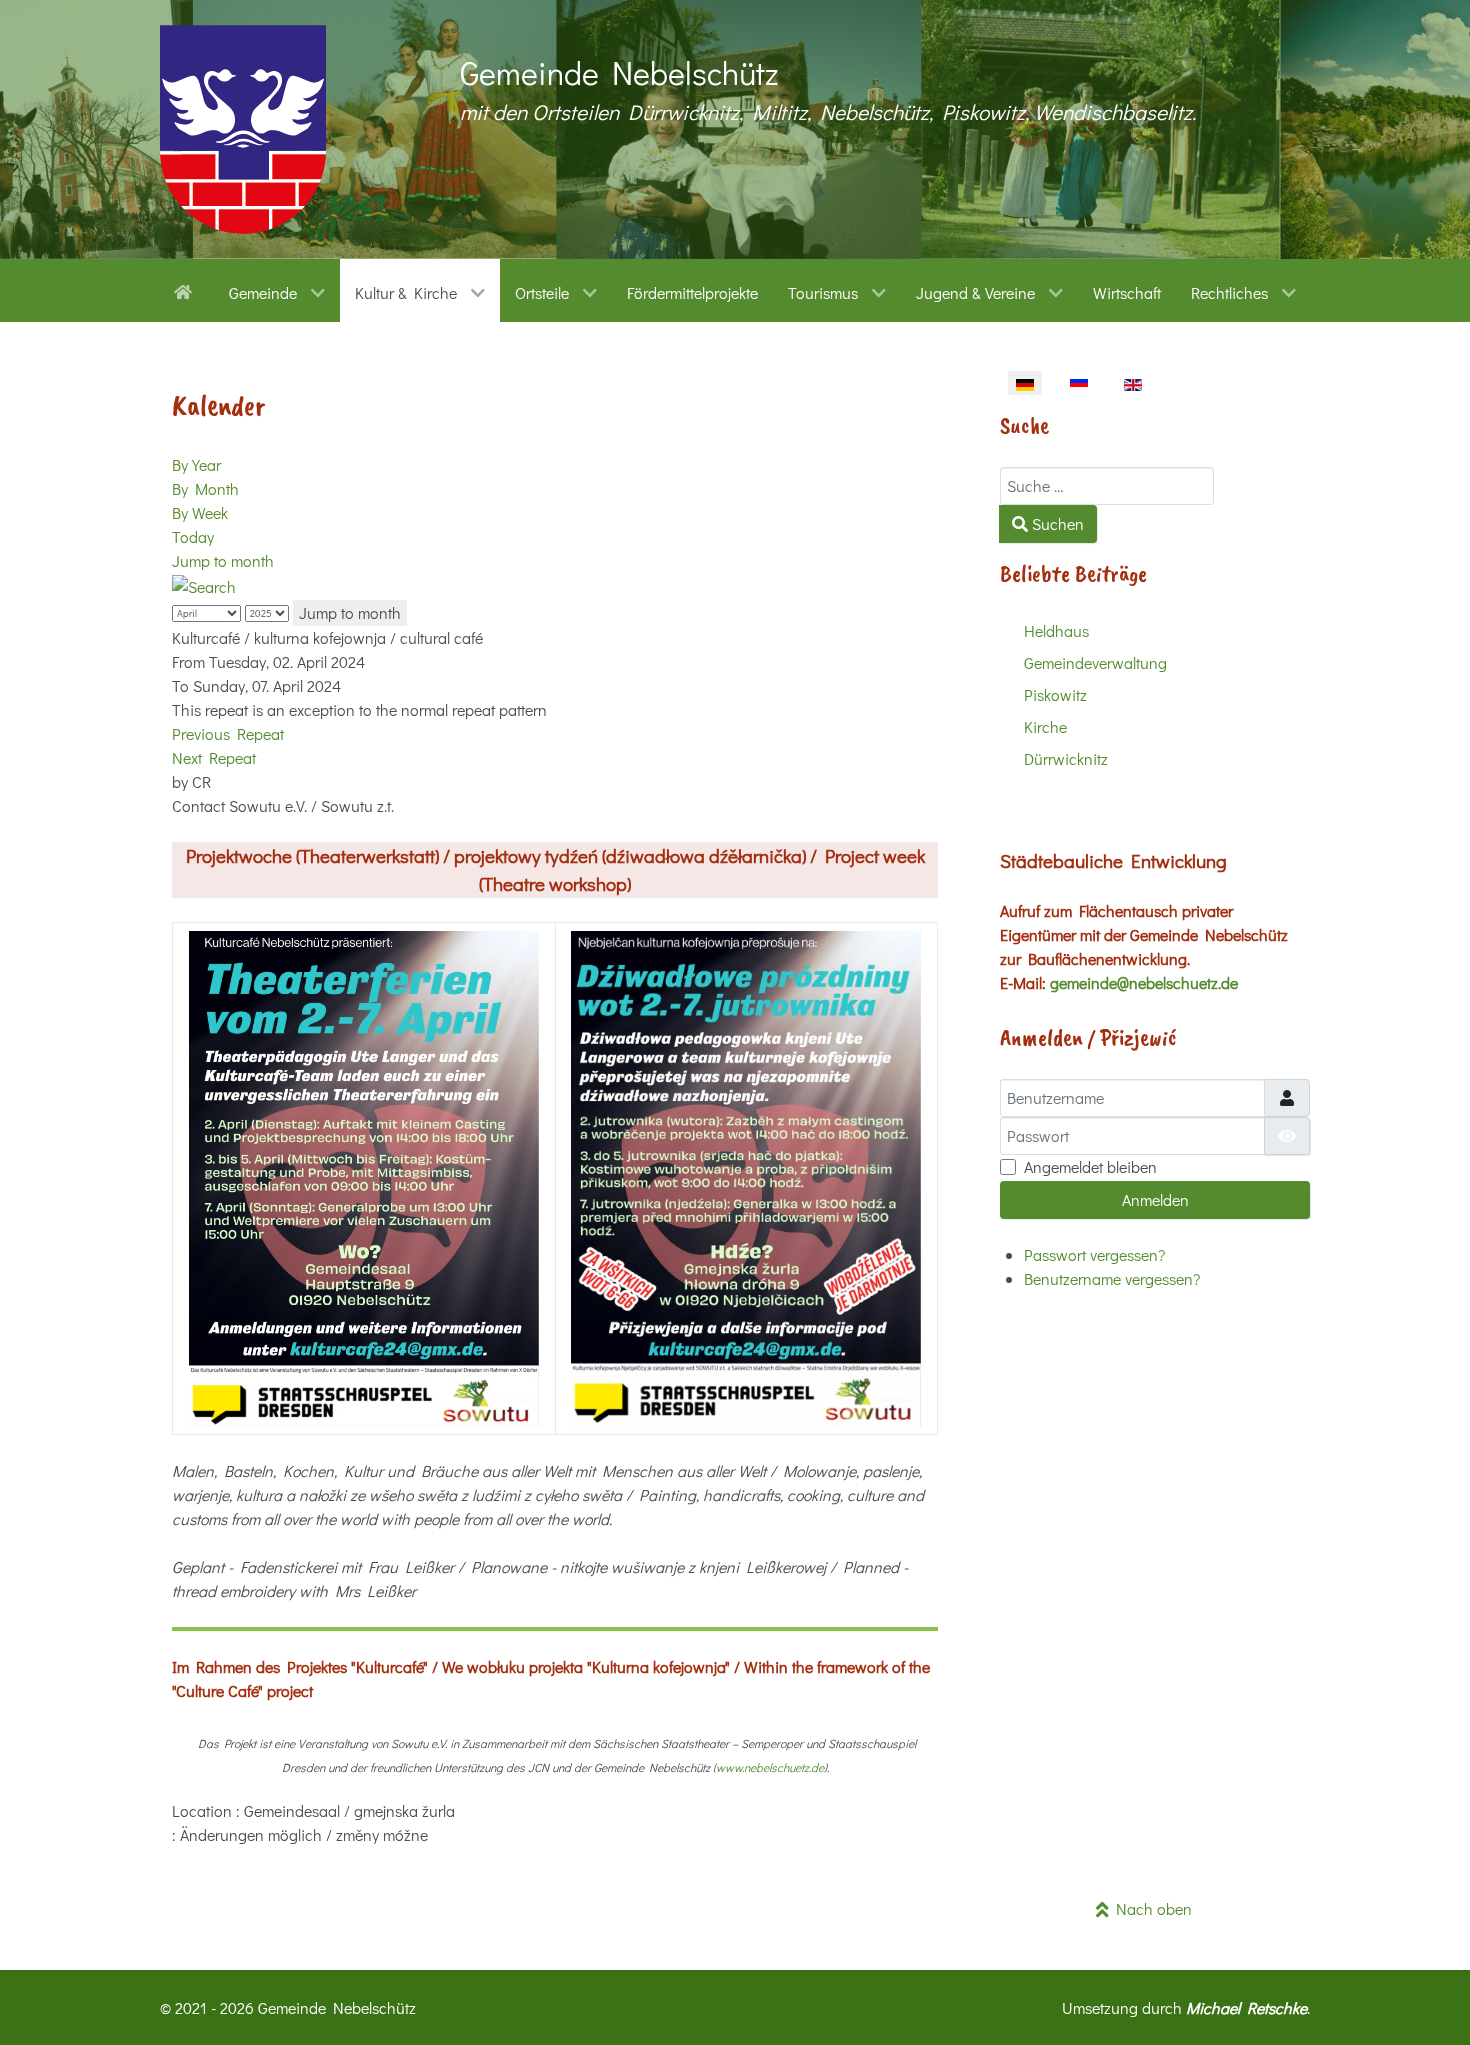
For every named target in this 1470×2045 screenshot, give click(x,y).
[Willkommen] (186, 290)
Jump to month (223, 560)
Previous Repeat (228, 733)
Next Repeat (214, 757)
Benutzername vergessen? (1112, 1278)
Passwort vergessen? (1094, 1254)
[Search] (204, 584)
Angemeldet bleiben (1090, 1166)
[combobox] (1107, 486)
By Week (200, 512)
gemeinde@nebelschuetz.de (1144, 982)
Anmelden (1155, 1199)
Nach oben (1150, 1908)
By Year (196, 464)
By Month (205, 488)
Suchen (1056, 523)
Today (193, 536)
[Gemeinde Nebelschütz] (243, 129)
